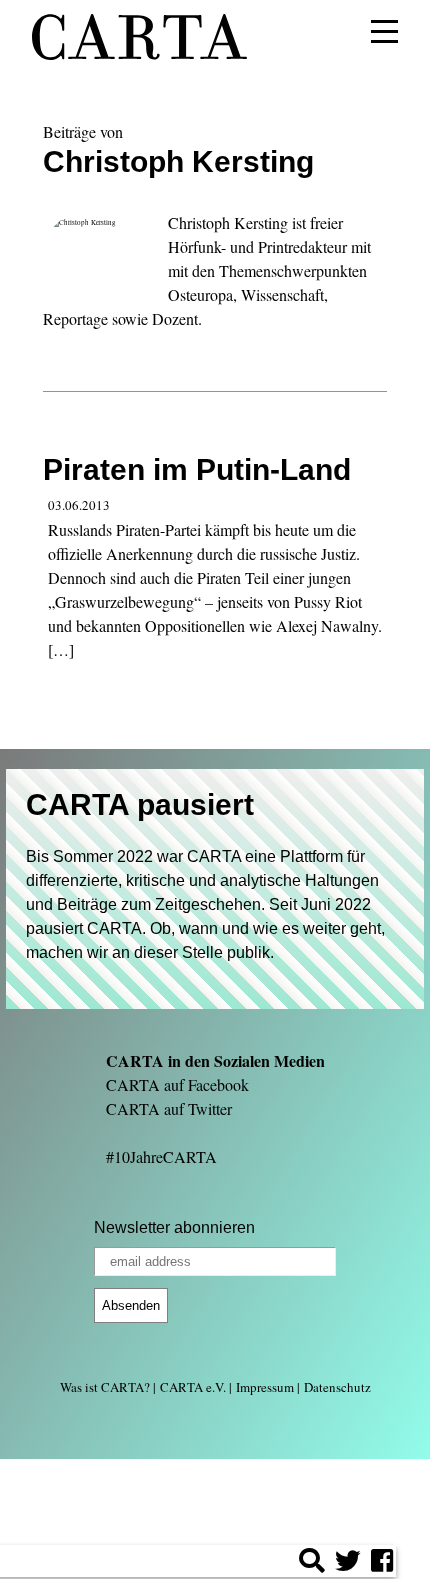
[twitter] (348, 1563)
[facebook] (382, 1563)
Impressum (265, 1387)
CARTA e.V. (193, 1387)
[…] (61, 649)
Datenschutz (337, 1387)
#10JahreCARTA (161, 1156)
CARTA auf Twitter (169, 1108)
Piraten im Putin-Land (197, 469)
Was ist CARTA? (105, 1387)
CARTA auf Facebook (177, 1084)
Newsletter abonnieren (174, 1227)
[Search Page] (312, 1563)
